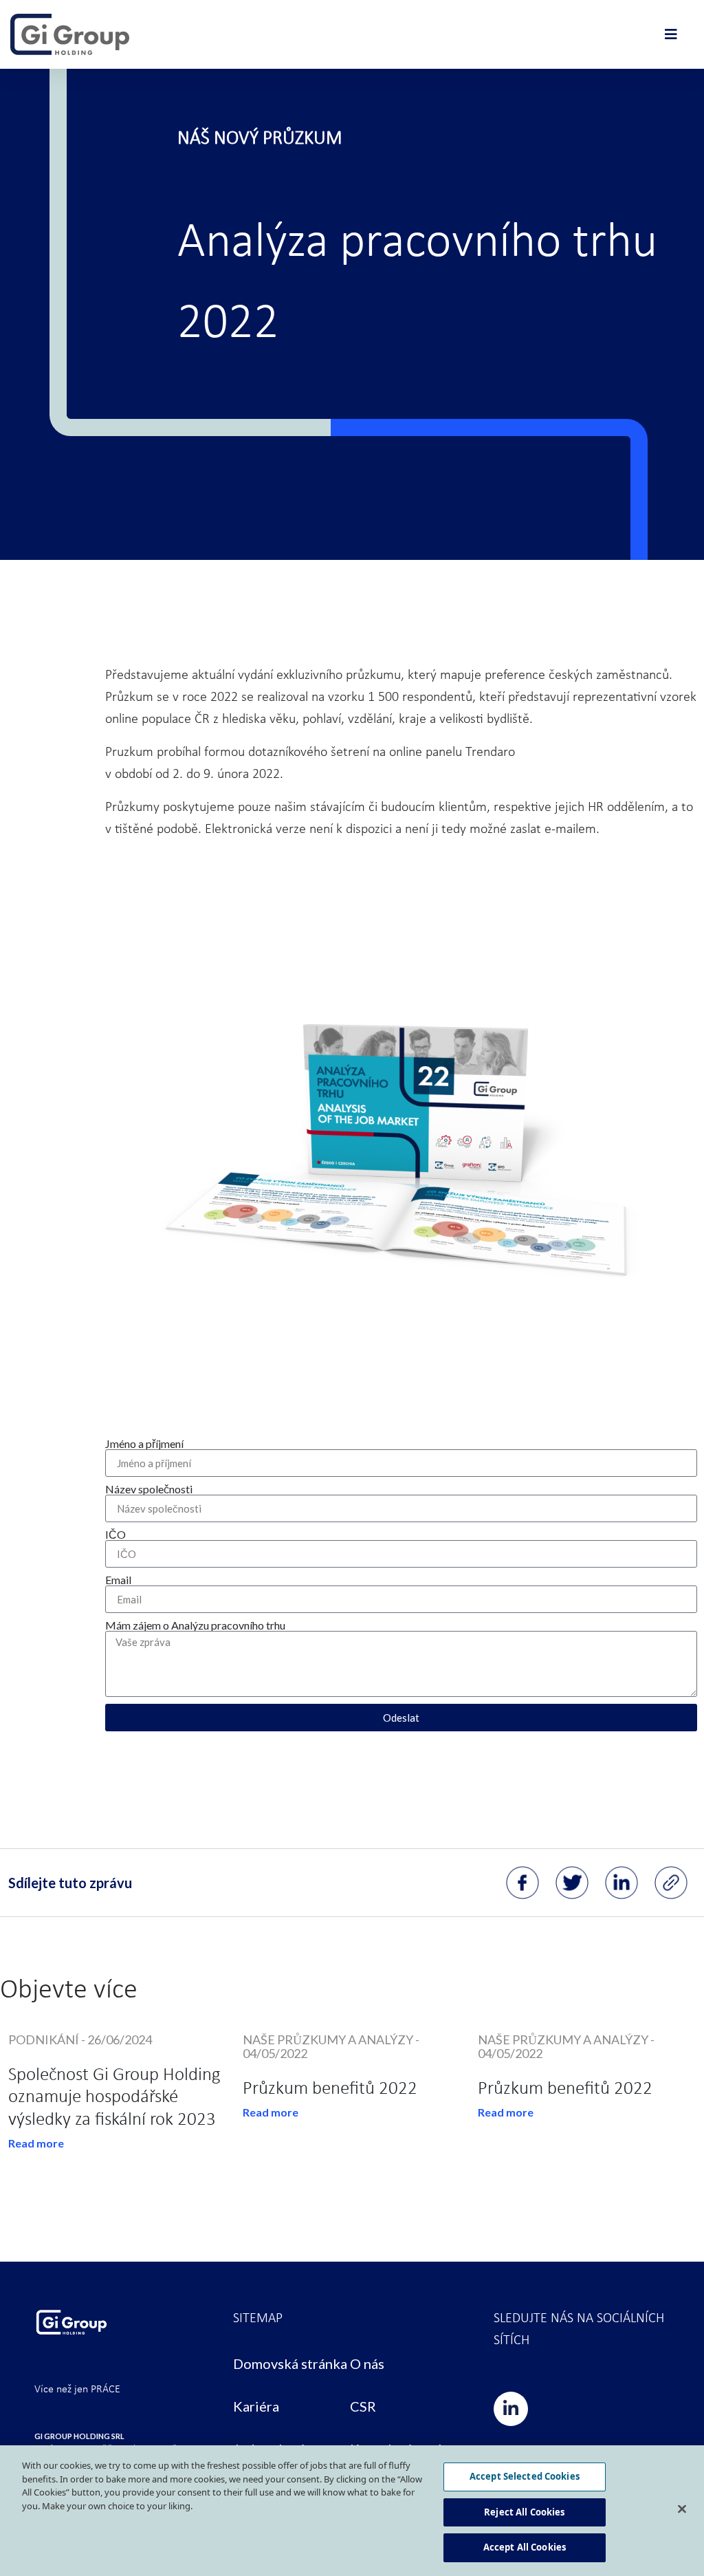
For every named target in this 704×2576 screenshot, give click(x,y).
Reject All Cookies (524, 2512)
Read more (36, 2143)
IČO (115, 1535)
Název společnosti (149, 1489)
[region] (352, 2511)
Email (118, 1580)
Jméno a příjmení (144, 1444)
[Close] (682, 2509)
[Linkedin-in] (511, 2409)
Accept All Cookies (525, 2547)
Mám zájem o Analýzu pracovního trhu (195, 1625)
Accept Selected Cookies (525, 2476)
